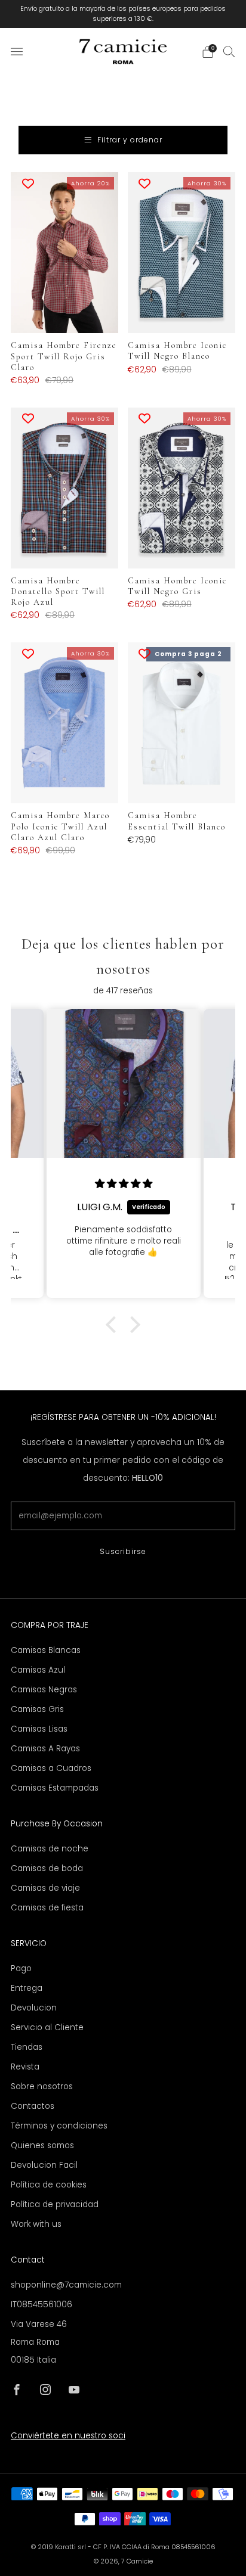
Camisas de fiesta (47, 1908)
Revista (25, 2067)
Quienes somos (42, 2145)
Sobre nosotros (42, 2086)
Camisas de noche (50, 1849)
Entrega (27, 1988)
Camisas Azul (38, 1670)
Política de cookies (49, 2185)
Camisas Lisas (39, 1729)
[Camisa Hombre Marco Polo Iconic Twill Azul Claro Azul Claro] (65, 723)
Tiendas (27, 2047)
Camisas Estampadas (55, 1788)
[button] (114, 1325)
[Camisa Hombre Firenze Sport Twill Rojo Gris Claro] (65, 253)
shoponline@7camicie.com (66, 2285)
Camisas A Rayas (45, 1749)
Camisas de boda (47, 1868)
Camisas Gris (37, 1709)
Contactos (33, 2106)
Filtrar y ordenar (130, 140)
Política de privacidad (55, 2204)
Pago (21, 1968)
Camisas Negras (44, 1690)
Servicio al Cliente (47, 2027)
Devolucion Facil (44, 2165)
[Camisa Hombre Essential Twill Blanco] (182, 723)
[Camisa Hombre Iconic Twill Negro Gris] (182, 488)
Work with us (36, 2224)
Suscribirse (123, 1551)
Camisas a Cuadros (51, 1768)
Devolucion (34, 2008)
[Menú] (17, 52)
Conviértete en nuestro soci (68, 2436)
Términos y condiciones (59, 2126)
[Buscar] (229, 51)
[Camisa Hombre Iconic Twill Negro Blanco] (182, 253)
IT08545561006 (41, 2305)
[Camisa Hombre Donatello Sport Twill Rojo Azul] (65, 488)
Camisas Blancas (46, 1650)
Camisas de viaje (45, 1888)
